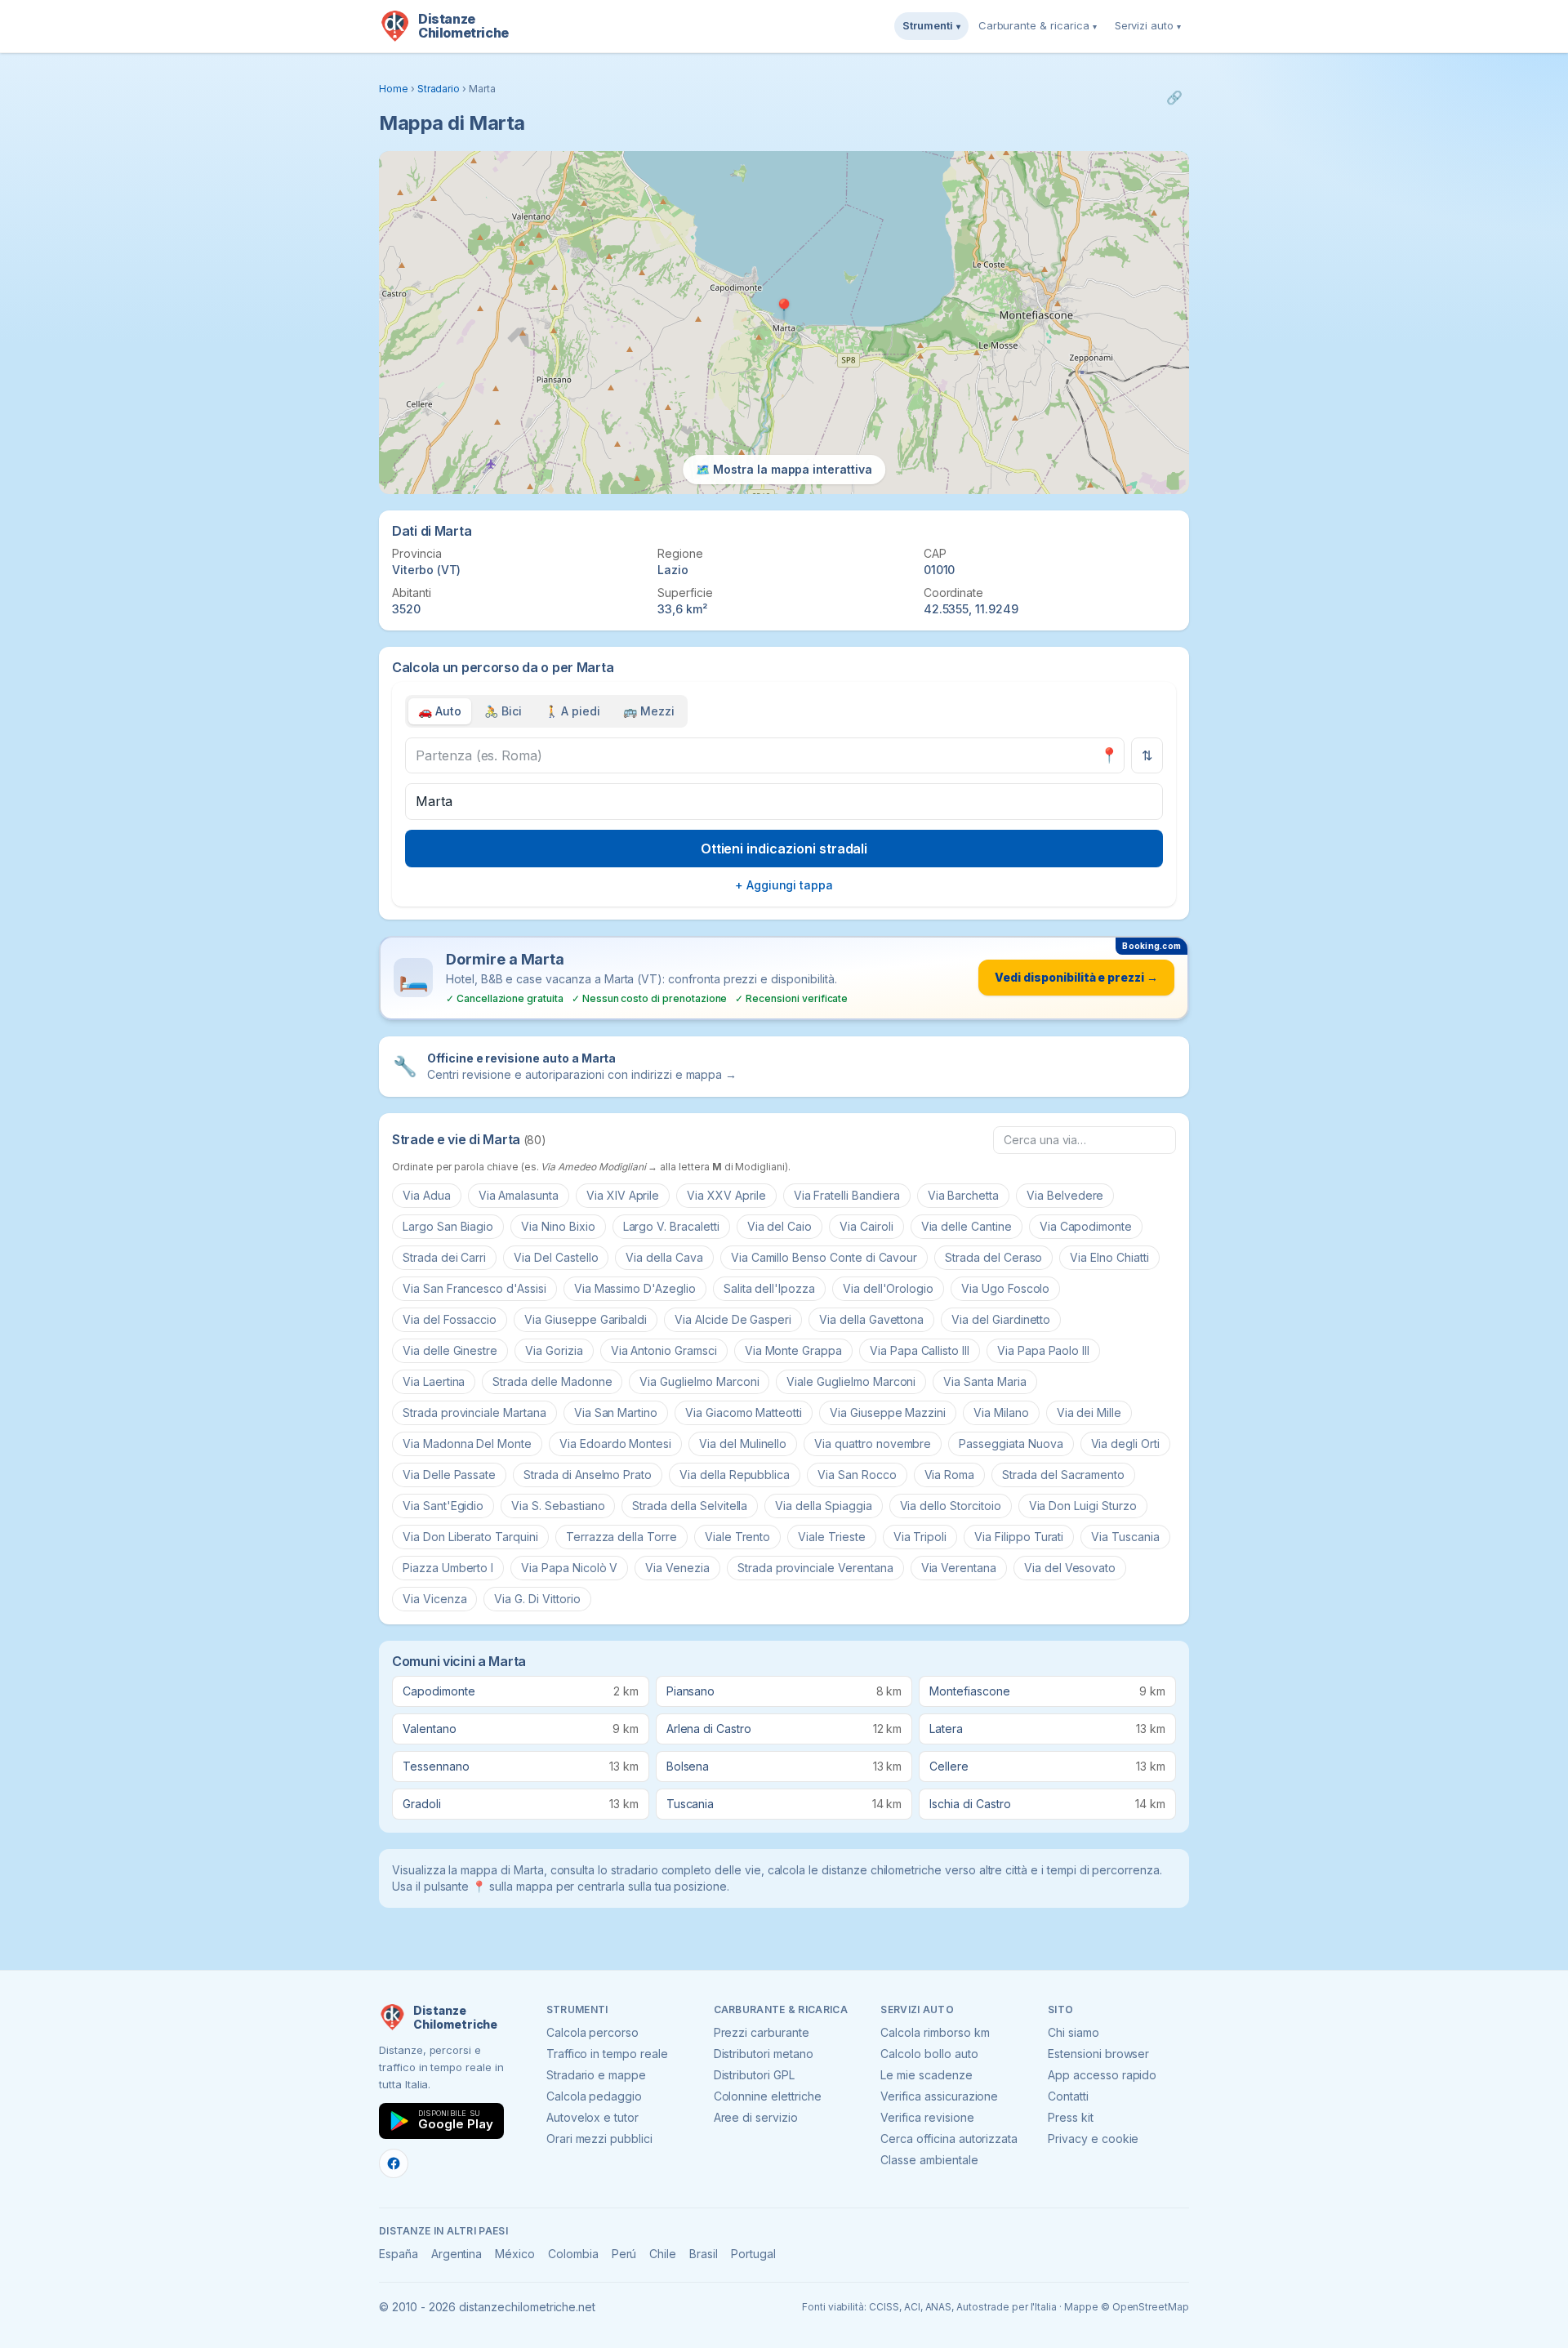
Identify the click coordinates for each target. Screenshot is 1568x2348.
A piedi (573, 711)
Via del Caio (780, 1226)
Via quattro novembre (873, 1444)
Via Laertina (434, 1381)
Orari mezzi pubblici (599, 2139)
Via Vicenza (434, 1599)
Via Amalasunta (519, 1195)
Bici (503, 711)
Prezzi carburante (762, 2032)
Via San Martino (616, 1412)
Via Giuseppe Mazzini (888, 1412)
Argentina (457, 2254)
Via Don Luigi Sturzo (1083, 1506)
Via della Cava (664, 1257)
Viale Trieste (831, 1537)
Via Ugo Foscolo (1005, 1288)
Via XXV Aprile (726, 1195)
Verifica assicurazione (939, 2096)
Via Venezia (677, 1568)
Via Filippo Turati (1019, 1537)
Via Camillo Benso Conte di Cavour (824, 1257)
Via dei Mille (1089, 1412)
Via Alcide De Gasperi (733, 1319)
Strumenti (931, 25)
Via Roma (950, 1475)
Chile (663, 2254)
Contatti (1068, 2096)
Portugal (753, 2254)
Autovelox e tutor (592, 2117)
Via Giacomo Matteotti (744, 1412)
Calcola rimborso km (935, 2032)
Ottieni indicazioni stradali (784, 849)
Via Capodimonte (1086, 1226)
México (515, 2254)
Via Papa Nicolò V (569, 1568)
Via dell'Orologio (888, 1288)
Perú (624, 2254)
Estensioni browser (1098, 2054)
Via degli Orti (1125, 1444)
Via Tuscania (1125, 1537)
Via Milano (1001, 1412)
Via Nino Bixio (558, 1226)
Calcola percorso (592, 2032)
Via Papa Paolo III (1043, 1350)
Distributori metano (764, 2054)
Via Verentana (959, 1568)
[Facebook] (394, 2163)
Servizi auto (1148, 25)
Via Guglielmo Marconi (699, 1381)
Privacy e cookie (1093, 2139)
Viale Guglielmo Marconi (851, 1381)
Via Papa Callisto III (920, 1350)
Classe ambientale (929, 2160)
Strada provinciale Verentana (815, 1568)
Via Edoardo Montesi (615, 1444)
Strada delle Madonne (552, 1381)
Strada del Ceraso (993, 1257)
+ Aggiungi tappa (784, 885)
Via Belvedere (1065, 1195)
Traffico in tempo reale (607, 2054)
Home (394, 89)
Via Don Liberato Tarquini (470, 1537)
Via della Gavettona (871, 1319)
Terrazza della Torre (621, 1537)
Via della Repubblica (735, 1475)
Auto (440, 711)
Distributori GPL (754, 2075)
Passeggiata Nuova (1011, 1444)
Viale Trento (737, 1537)
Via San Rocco (857, 1475)
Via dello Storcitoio (951, 1506)
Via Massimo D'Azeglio (635, 1288)
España (399, 2254)
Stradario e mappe (596, 2075)
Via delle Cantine (967, 1226)
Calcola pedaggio (594, 2096)
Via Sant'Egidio (443, 1506)
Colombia (573, 2254)
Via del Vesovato (1070, 1568)
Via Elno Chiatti (1109, 1257)
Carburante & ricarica (1038, 25)
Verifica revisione (927, 2117)
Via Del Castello (556, 1257)
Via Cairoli (866, 1226)
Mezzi (649, 711)
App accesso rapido (1102, 2075)
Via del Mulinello (743, 1444)
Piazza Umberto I (448, 1568)
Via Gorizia (554, 1350)
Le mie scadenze (926, 2075)
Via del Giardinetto (1001, 1319)
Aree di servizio (756, 2117)
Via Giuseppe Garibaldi (586, 1319)
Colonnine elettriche (768, 2096)
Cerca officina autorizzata (949, 2139)
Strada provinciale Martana (474, 1412)
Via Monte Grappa (793, 1350)
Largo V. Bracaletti (671, 1226)
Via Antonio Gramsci (664, 1350)
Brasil (704, 2254)
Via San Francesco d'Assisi (474, 1288)
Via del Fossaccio (450, 1319)
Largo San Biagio (448, 1226)
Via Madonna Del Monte (467, 1444)
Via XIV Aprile (623, 1195)
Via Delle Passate (449, 1475)
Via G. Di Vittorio (537, 1599)
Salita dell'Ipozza (769, 1288)
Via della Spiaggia (823, 1506)
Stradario (439, 89)
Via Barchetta (963, 1195)
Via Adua (427, 1195)
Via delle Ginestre (450, 1350)
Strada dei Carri (444, 1257)
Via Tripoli (920, 1537)
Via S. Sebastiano (558, 1506)
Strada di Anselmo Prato (588, 1475)
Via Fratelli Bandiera (847, 1195)
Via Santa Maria (984, 1381)
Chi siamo (1074, 2032)
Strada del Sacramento (1063, 1475)
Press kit (1071, 2117)
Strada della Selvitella (690, 1506)
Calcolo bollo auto (929, 2054)
